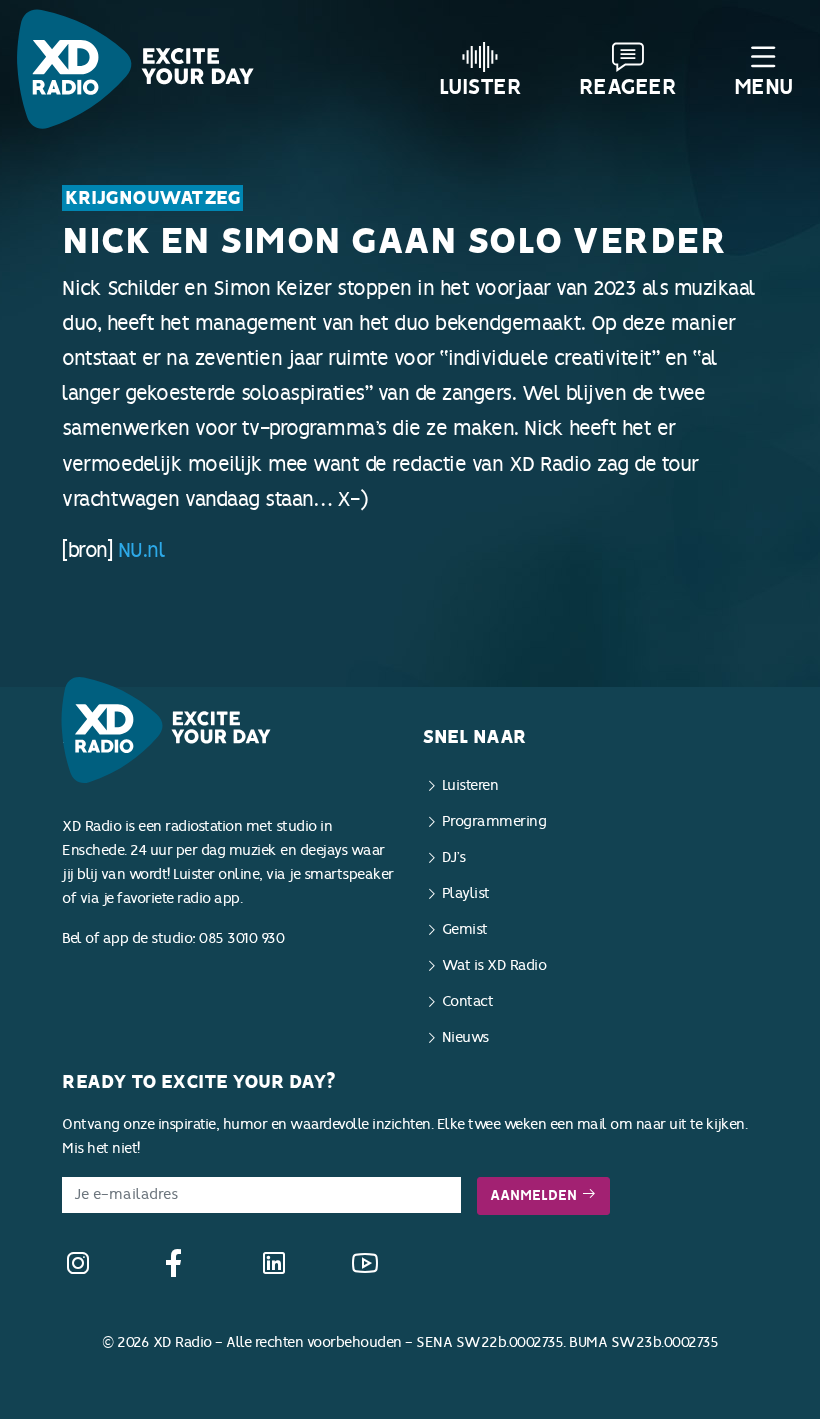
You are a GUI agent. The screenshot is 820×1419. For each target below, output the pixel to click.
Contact (468, 1001)
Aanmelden (535, 1195)
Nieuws (465, 1037)
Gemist (465, 929)
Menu (763, 86)
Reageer (628, 86)
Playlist (466, 893)
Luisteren (470, 785)
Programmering (494, 821)
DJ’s (454, 857)
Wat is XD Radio (494, 965)
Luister (480, 86)
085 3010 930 (241, 938)
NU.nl (142, 550)
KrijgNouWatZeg (152, 198)
